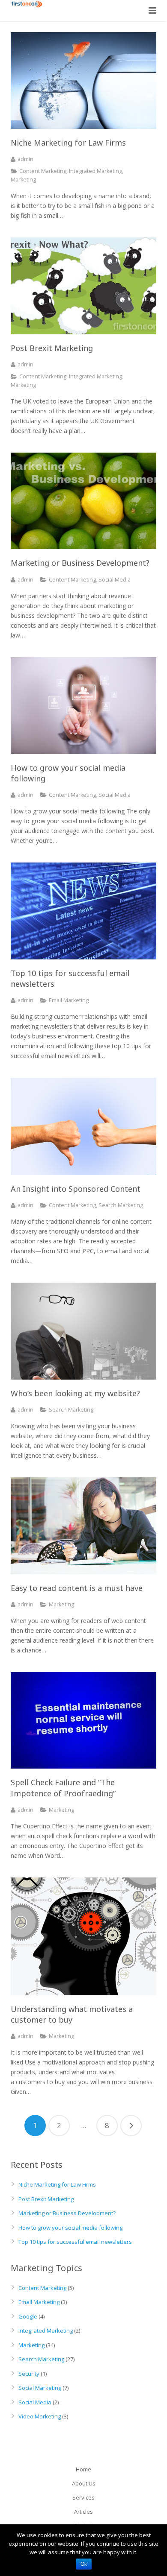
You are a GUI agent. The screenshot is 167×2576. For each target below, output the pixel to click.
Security (29, 2374)
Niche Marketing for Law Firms (57, 2184)
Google (28, 2316)
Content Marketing (43, 171)
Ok (84, 2564)
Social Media (115, 580)
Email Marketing (69, 1000)
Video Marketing (40, 2416)
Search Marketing (121, 1205)
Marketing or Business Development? (67, 2213)
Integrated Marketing (95, 171)
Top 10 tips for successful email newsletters (75, 2242)
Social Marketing (40, 2388)
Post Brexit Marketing (46, 2199)
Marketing (23, 180)
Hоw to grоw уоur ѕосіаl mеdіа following (70, 2228)
